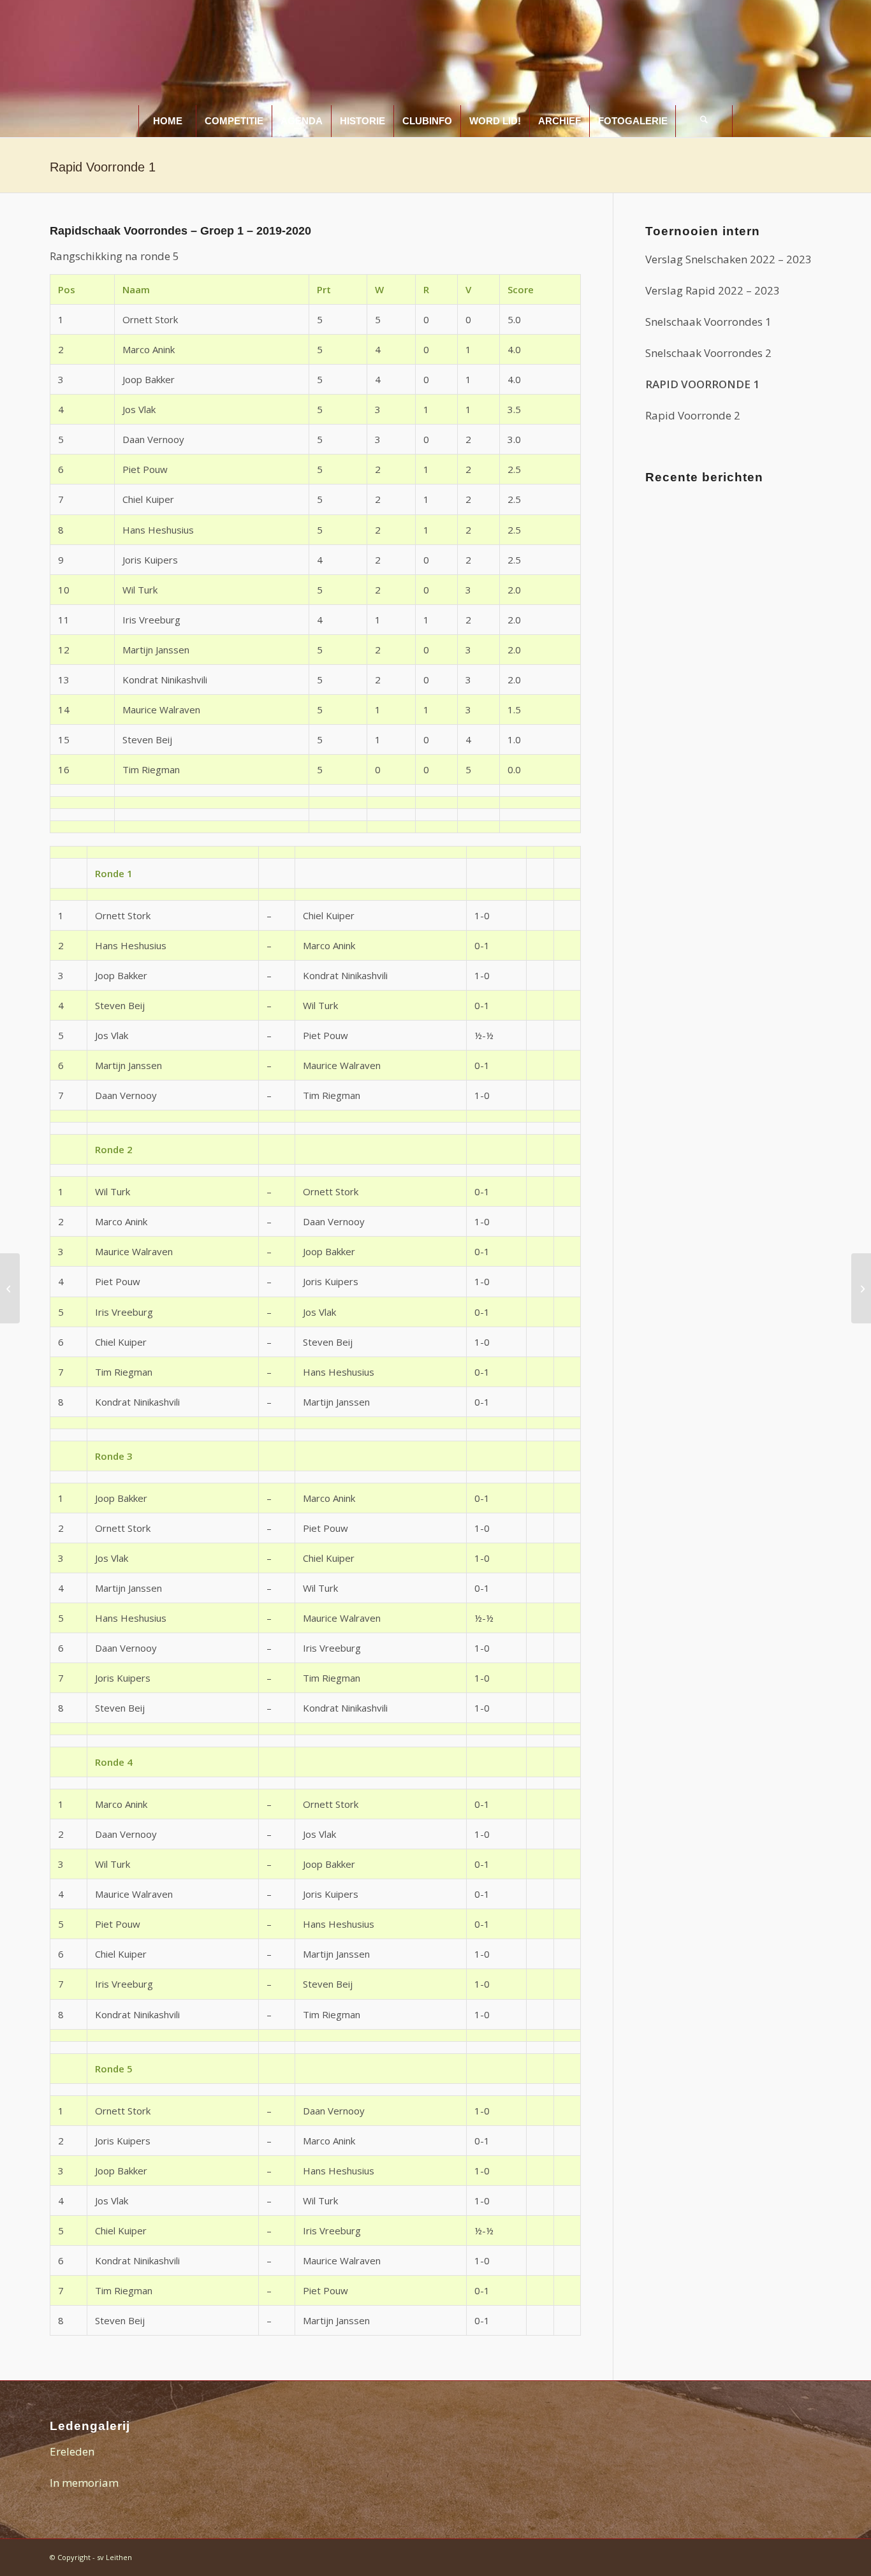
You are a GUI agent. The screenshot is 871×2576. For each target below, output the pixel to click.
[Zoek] (704, 121)
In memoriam (84, 2483)
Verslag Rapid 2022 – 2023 (713, 290)
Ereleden (72, 2451)
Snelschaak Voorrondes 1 (708, 322)
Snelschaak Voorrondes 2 (708, 353)
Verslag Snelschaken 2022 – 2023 (728, 259)
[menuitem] (167, 121)
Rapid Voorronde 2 (693, 415)
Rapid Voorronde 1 (103, 167)
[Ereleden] (10, 1288)
